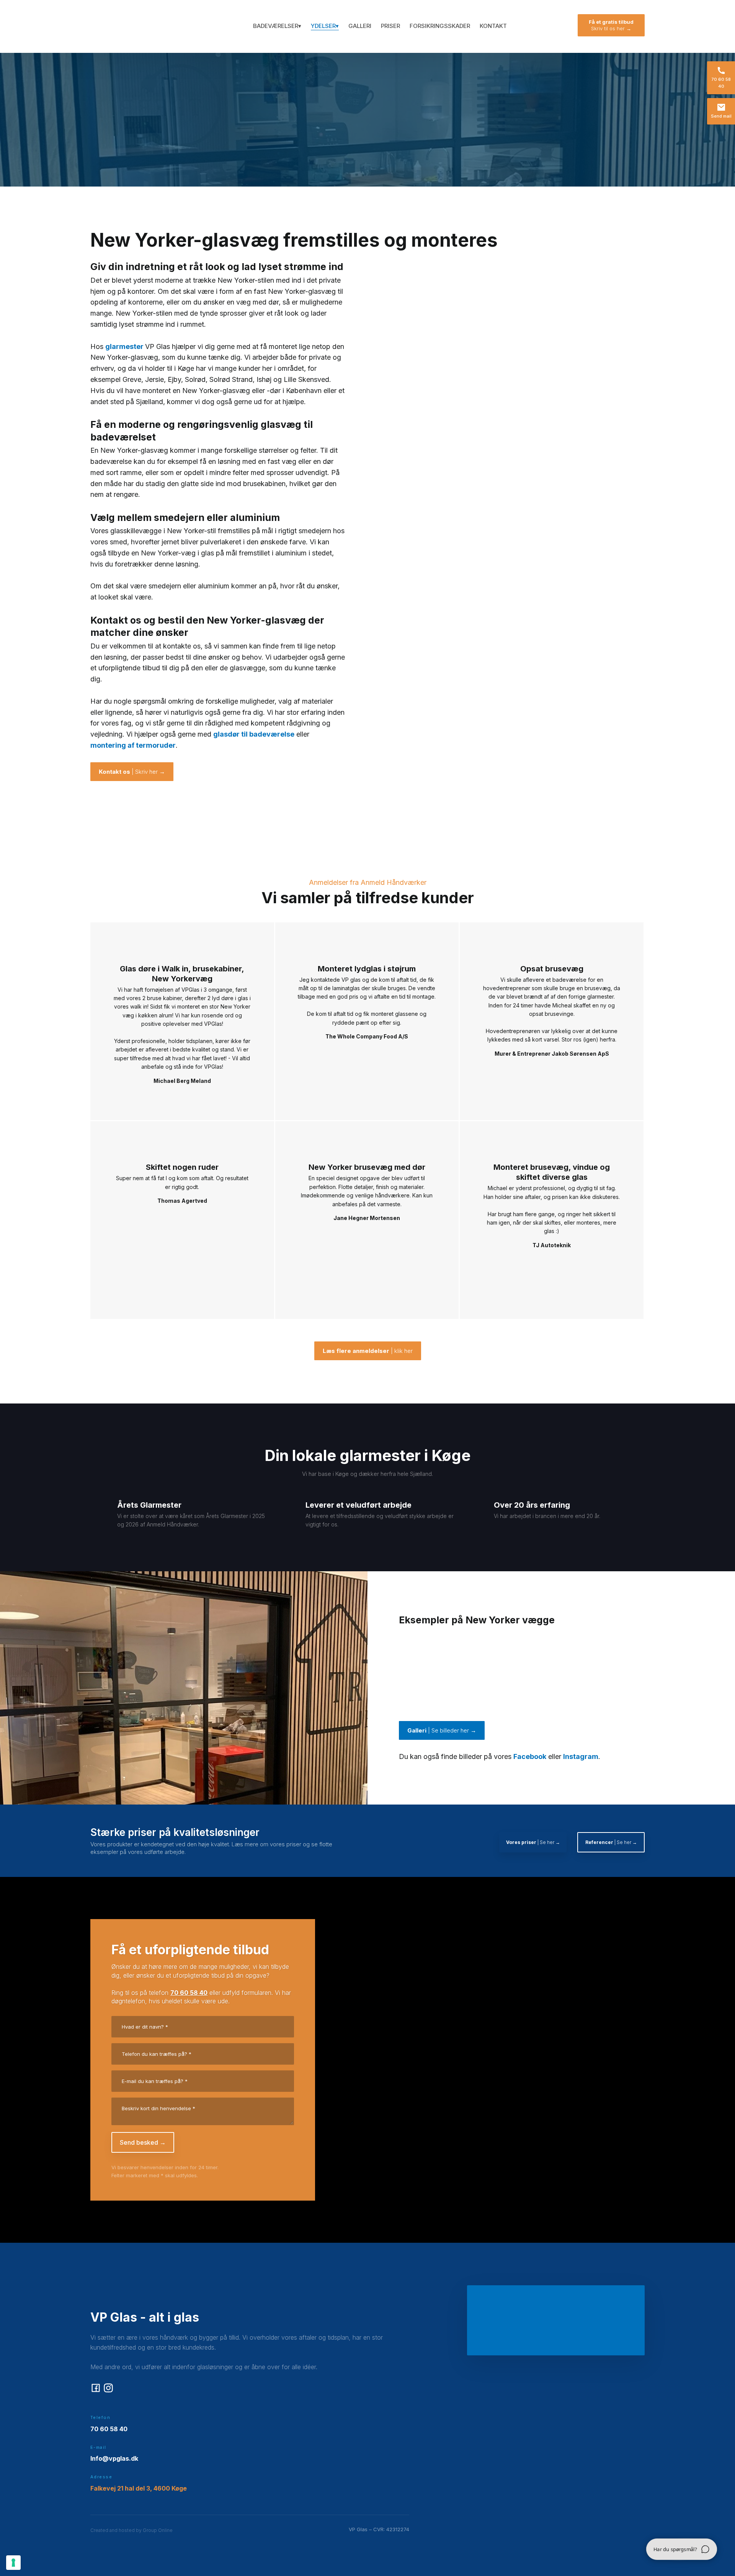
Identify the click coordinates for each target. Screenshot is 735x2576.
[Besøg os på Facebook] (96, 2388)
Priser (390, 26)
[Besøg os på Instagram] (108, 2388)
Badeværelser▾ (277, 26)
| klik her (368, 1351)
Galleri (360, 26)
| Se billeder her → (442, 1730)
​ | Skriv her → (132, 772)
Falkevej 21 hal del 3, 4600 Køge (139, 2488)
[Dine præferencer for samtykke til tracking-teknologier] (13, 2563)
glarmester (125, 346)
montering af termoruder (133, 745)
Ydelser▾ (325, 26)
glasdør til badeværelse (254, 734)
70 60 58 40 (189, 1993)
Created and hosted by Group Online (131, 2530)
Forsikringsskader (440, 26)
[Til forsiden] (124, 26)
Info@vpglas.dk (114, 2458)
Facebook (530, 1756)
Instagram (581, 1756)
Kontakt (493, 26)
